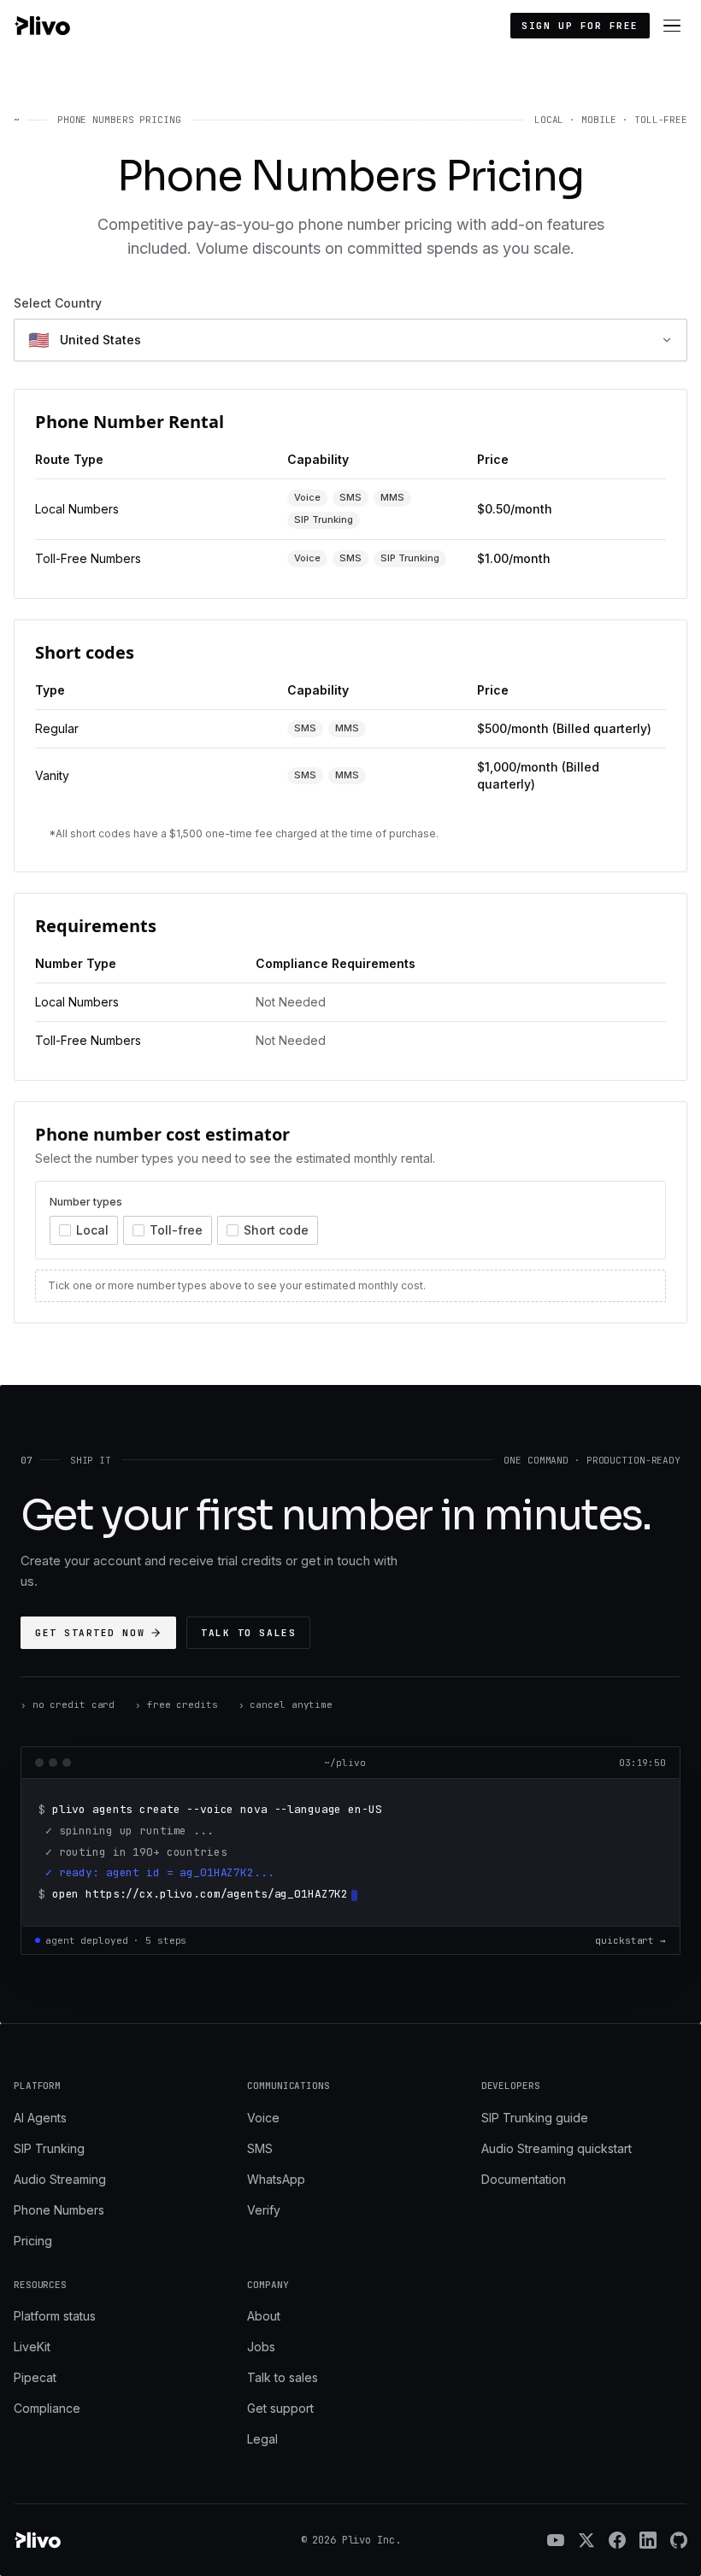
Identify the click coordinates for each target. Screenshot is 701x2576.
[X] (586, 2540)
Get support (280, 2408)
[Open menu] (672, 26)
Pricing (33, 2241)
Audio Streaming (60, 2179)
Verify (264, 2210)
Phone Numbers (59, 2210)
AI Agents (40, 2118)
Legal (262, 2439)
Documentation (524, 2179)
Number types (86, 1202)
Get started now (90, 1633)
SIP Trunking (49, 2148)
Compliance (47, 2408)
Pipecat (35, 2377)
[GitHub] (679, 2540)
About (264, 2316)
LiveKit (32, 2347)
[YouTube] (556, 2540)
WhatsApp (276, 2179)
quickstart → (630, 1940)
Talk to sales (248, 1633)
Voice (263, 2118)
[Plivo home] (42, 26)
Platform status (55, 2316)
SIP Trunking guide (535, 2118)
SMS (260, 2148)
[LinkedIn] (648, 2540)
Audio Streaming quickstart (557, 2148)
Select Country (58, 303)
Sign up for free (580, 26)
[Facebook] (617, 2540)
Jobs (261, 2347)
